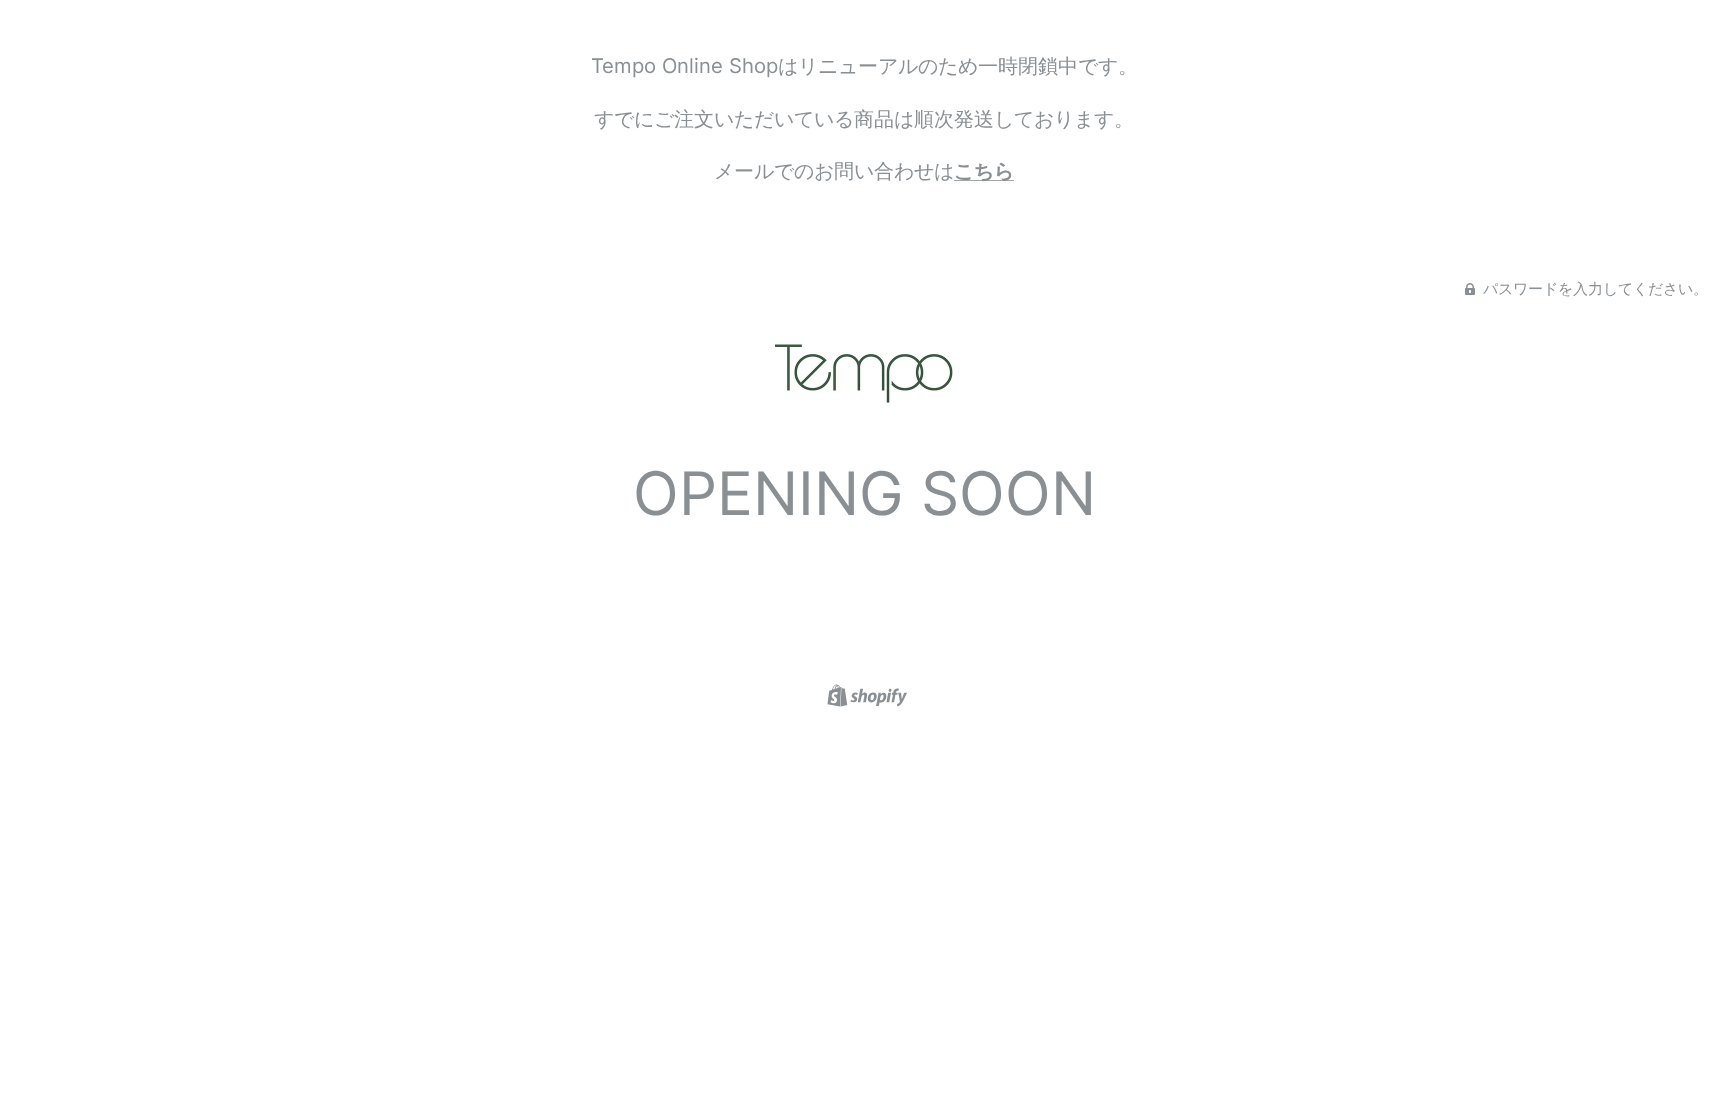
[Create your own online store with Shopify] (864, 693)
